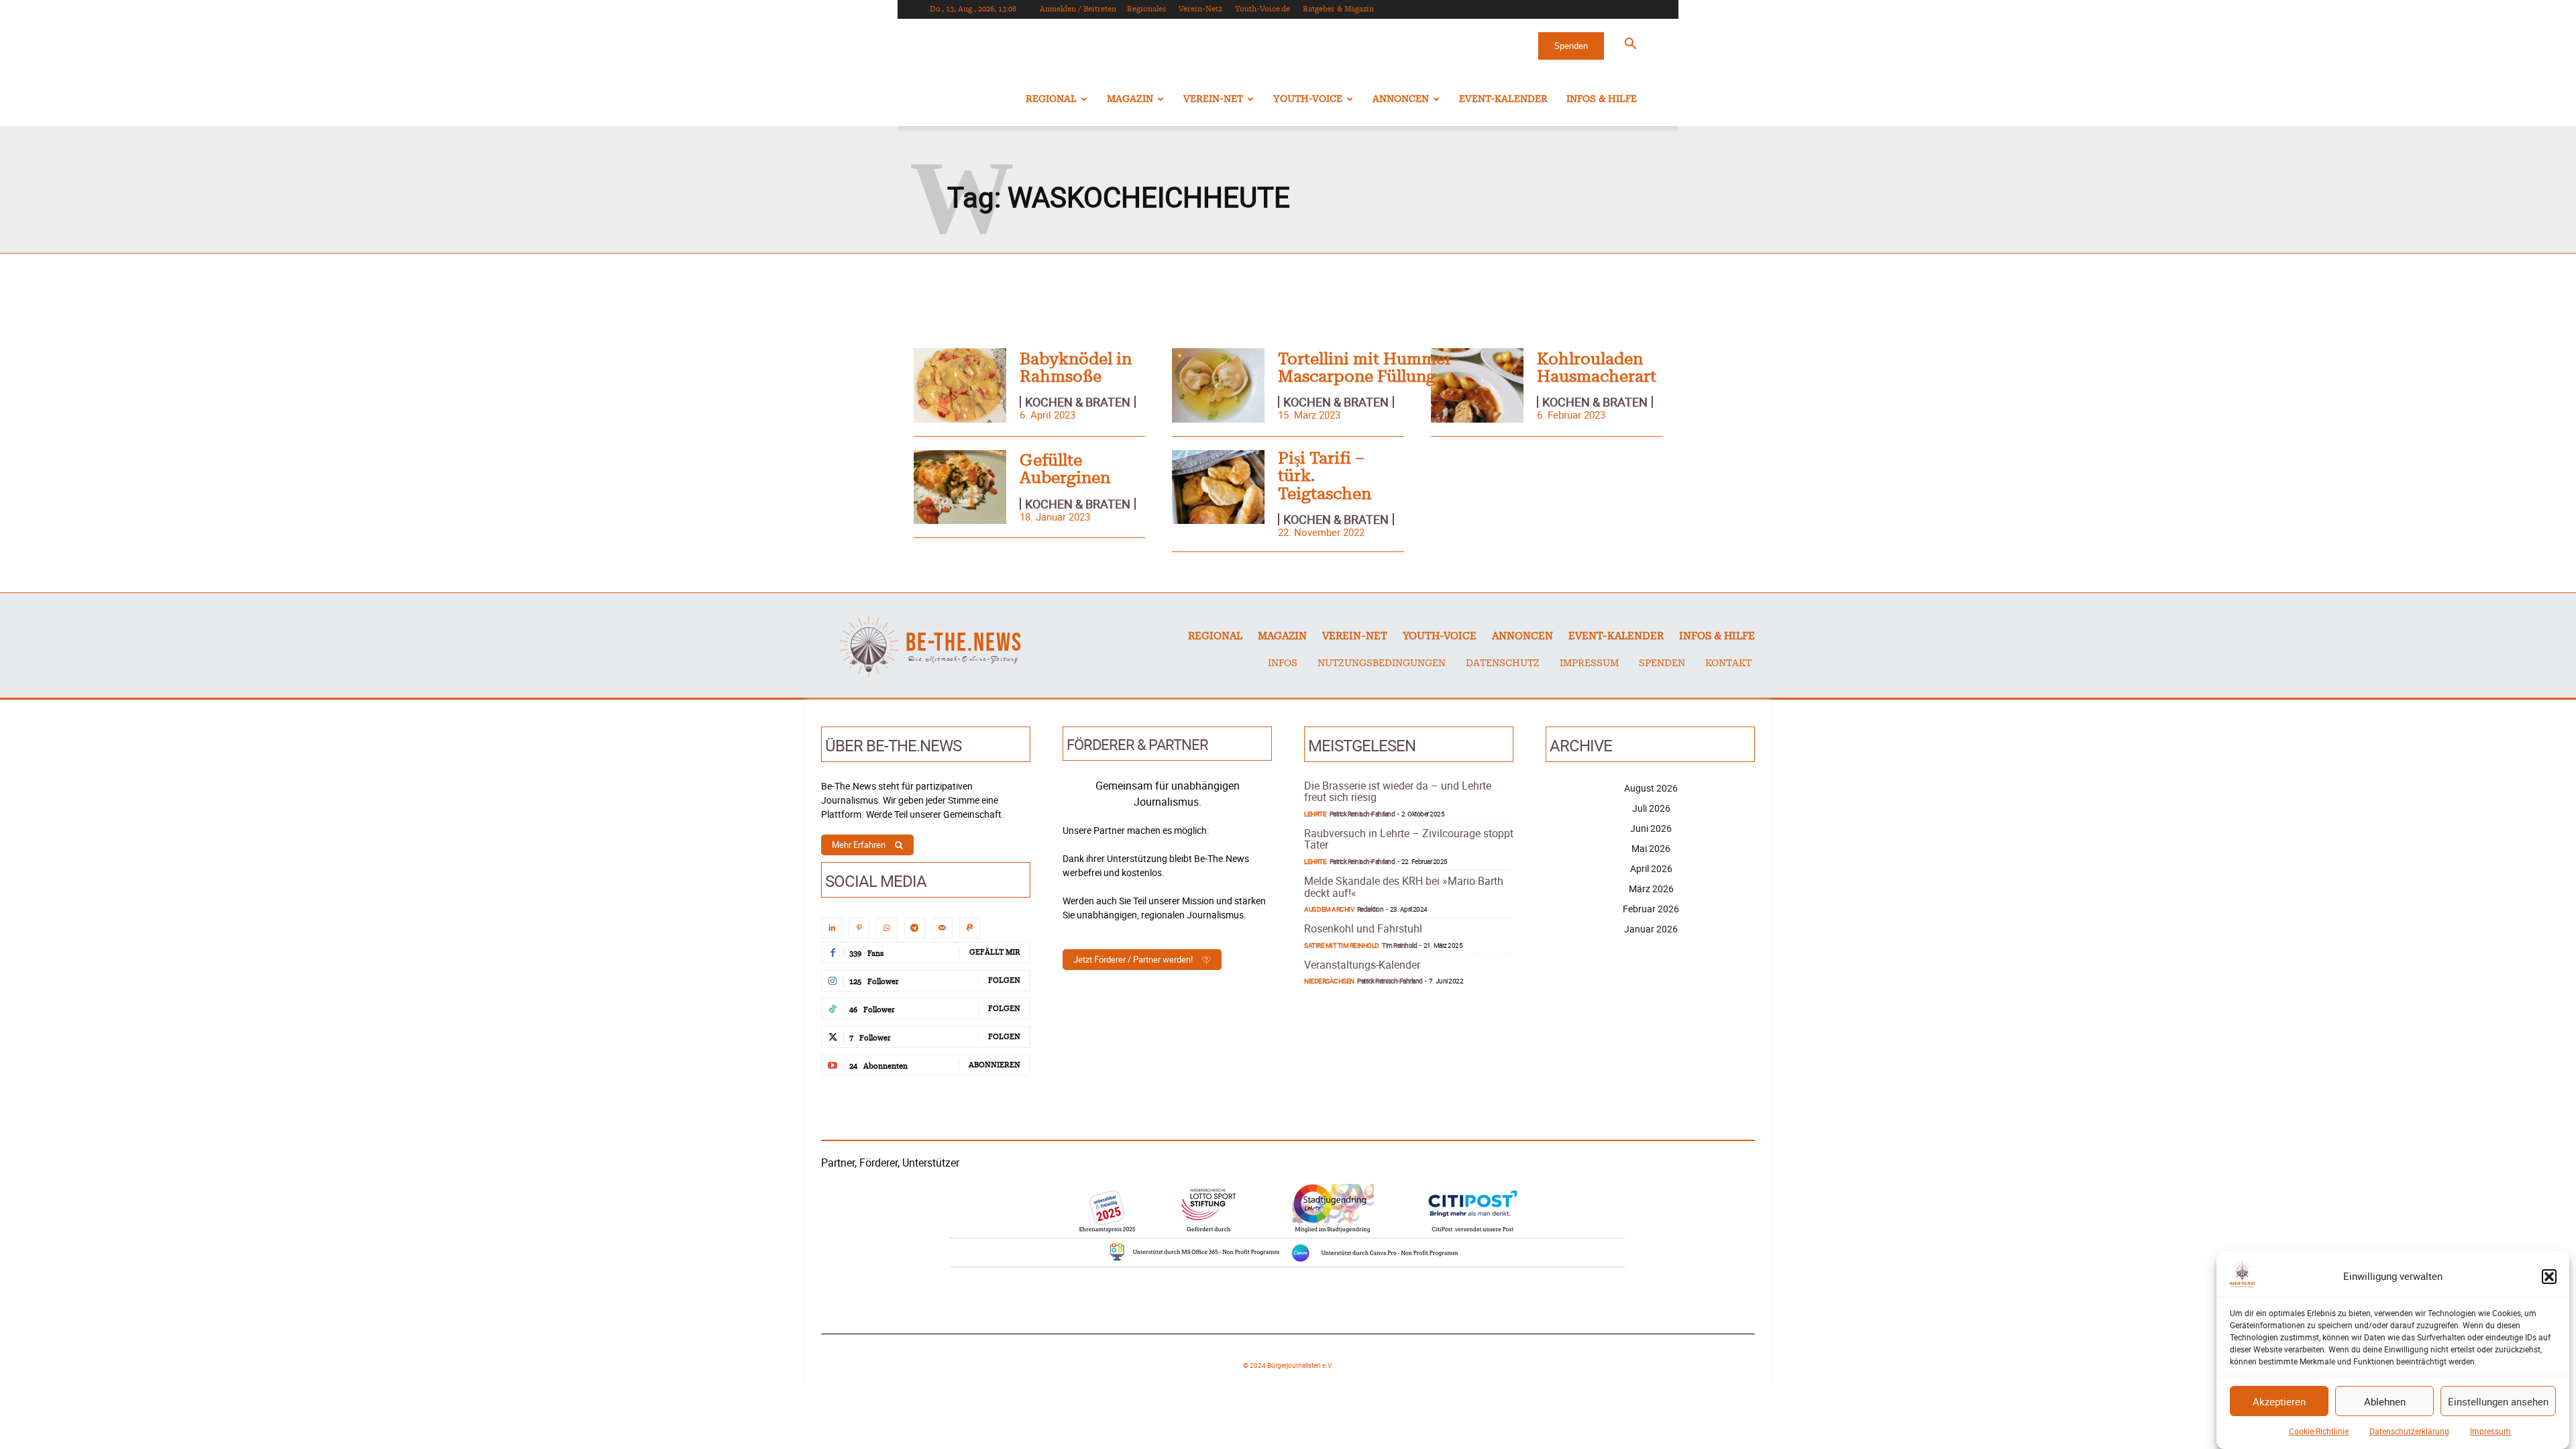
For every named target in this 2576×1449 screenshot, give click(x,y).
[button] (2549, 1277)
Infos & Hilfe (1602, 99)
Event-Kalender (1503, 99)
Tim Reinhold (1399, 945)
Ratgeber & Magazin (1338, 9)
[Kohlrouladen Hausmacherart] (1477, 385)
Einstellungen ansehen (2498, 1401)
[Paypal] (970, 928)
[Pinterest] (859, 928)
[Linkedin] (831, 928)
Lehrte (1315, 814)
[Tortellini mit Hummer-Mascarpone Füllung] (1218, 385)
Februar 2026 (1651, 909)
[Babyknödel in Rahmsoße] (960, 385)
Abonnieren (995, 1065)
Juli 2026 (1651, 808)
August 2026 (1651, 788)
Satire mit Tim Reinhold (1342, 945)
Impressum (2490, 1431)
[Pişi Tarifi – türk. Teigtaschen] (1218, 487)
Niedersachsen (1329, 981)
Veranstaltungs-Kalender (1362, 965)
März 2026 (1651, 889)
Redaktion (1371, 909)
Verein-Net (1213, 99)
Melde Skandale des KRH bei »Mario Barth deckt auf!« (1404, 887)
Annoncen (1401, 99)
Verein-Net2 (1200, 9)
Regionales (1146, 9)
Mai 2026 (1651, 848)
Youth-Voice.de (1263, 9)
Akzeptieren (2279, 1401)
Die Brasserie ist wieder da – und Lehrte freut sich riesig (1398, 792)
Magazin (1130, 99)
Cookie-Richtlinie (2319, 1431)
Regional (1051, 99)
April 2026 (1651, 868)
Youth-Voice (1308, 99)
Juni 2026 (1651, 828)
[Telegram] (915, 928)
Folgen (1004, 980)
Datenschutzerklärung (2409, 1431)
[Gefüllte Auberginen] (960, 487)
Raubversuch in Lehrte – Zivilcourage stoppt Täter (1409, 839)
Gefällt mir (995, 952)
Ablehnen (2385, 1401)
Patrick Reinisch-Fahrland (1362, 814)
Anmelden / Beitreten (1078, 9)
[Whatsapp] (887, 928)
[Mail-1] (942, 928)
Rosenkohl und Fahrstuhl (1363, 928)
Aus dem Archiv (1329, 909)
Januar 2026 (1651, 929)
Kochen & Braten (1078, 402)
